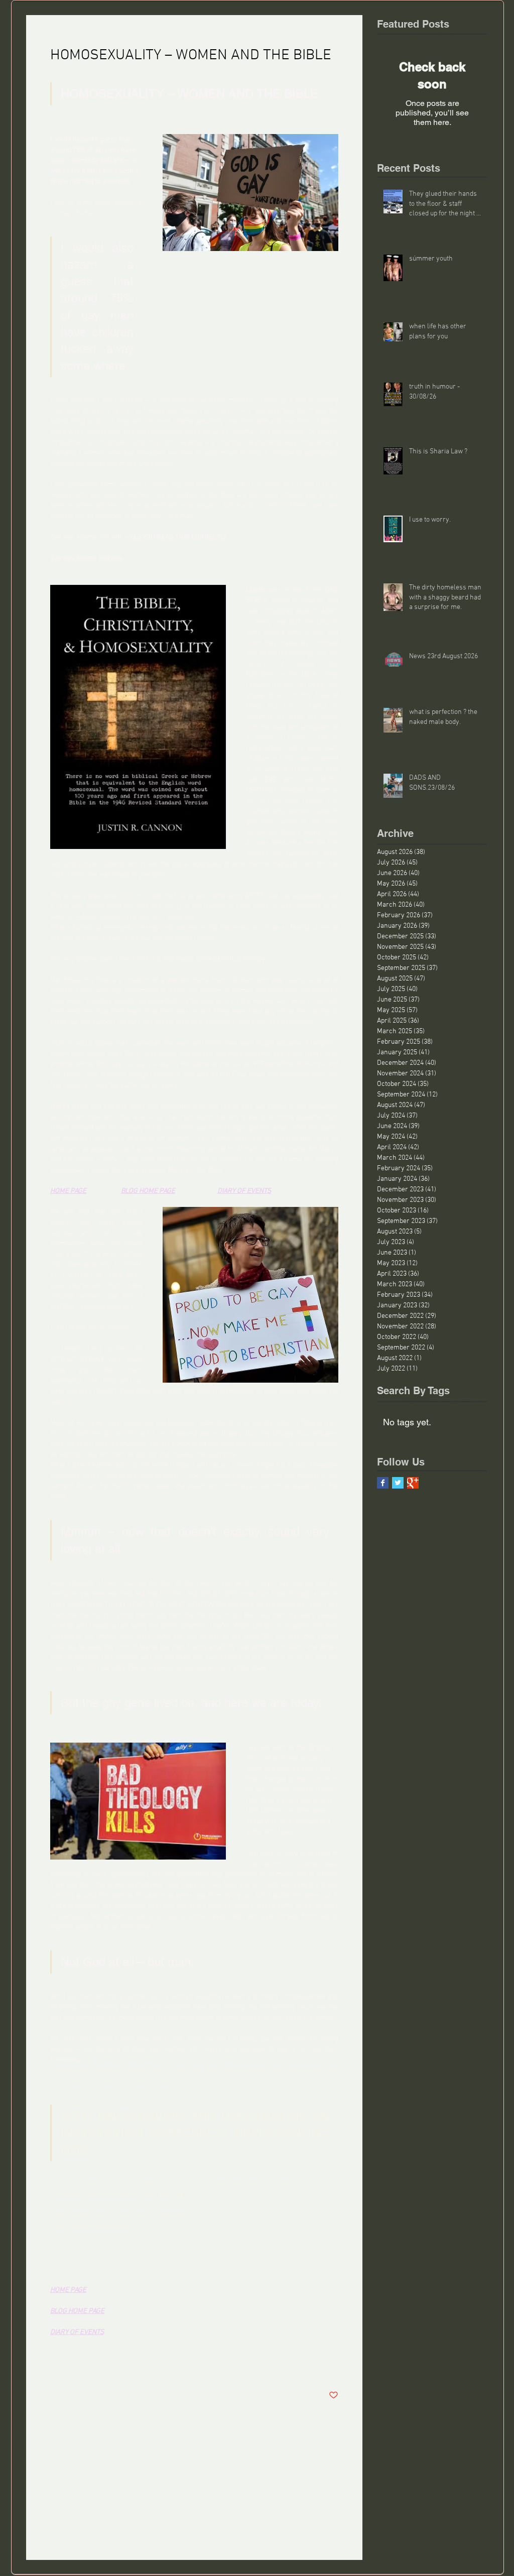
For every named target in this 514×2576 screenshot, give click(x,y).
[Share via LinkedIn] (104, 2364)
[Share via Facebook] (55, 2364)
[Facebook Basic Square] (383, 1483)
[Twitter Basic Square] (398, 1483)
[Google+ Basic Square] (413, 1483)
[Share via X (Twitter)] (80, 2364)
